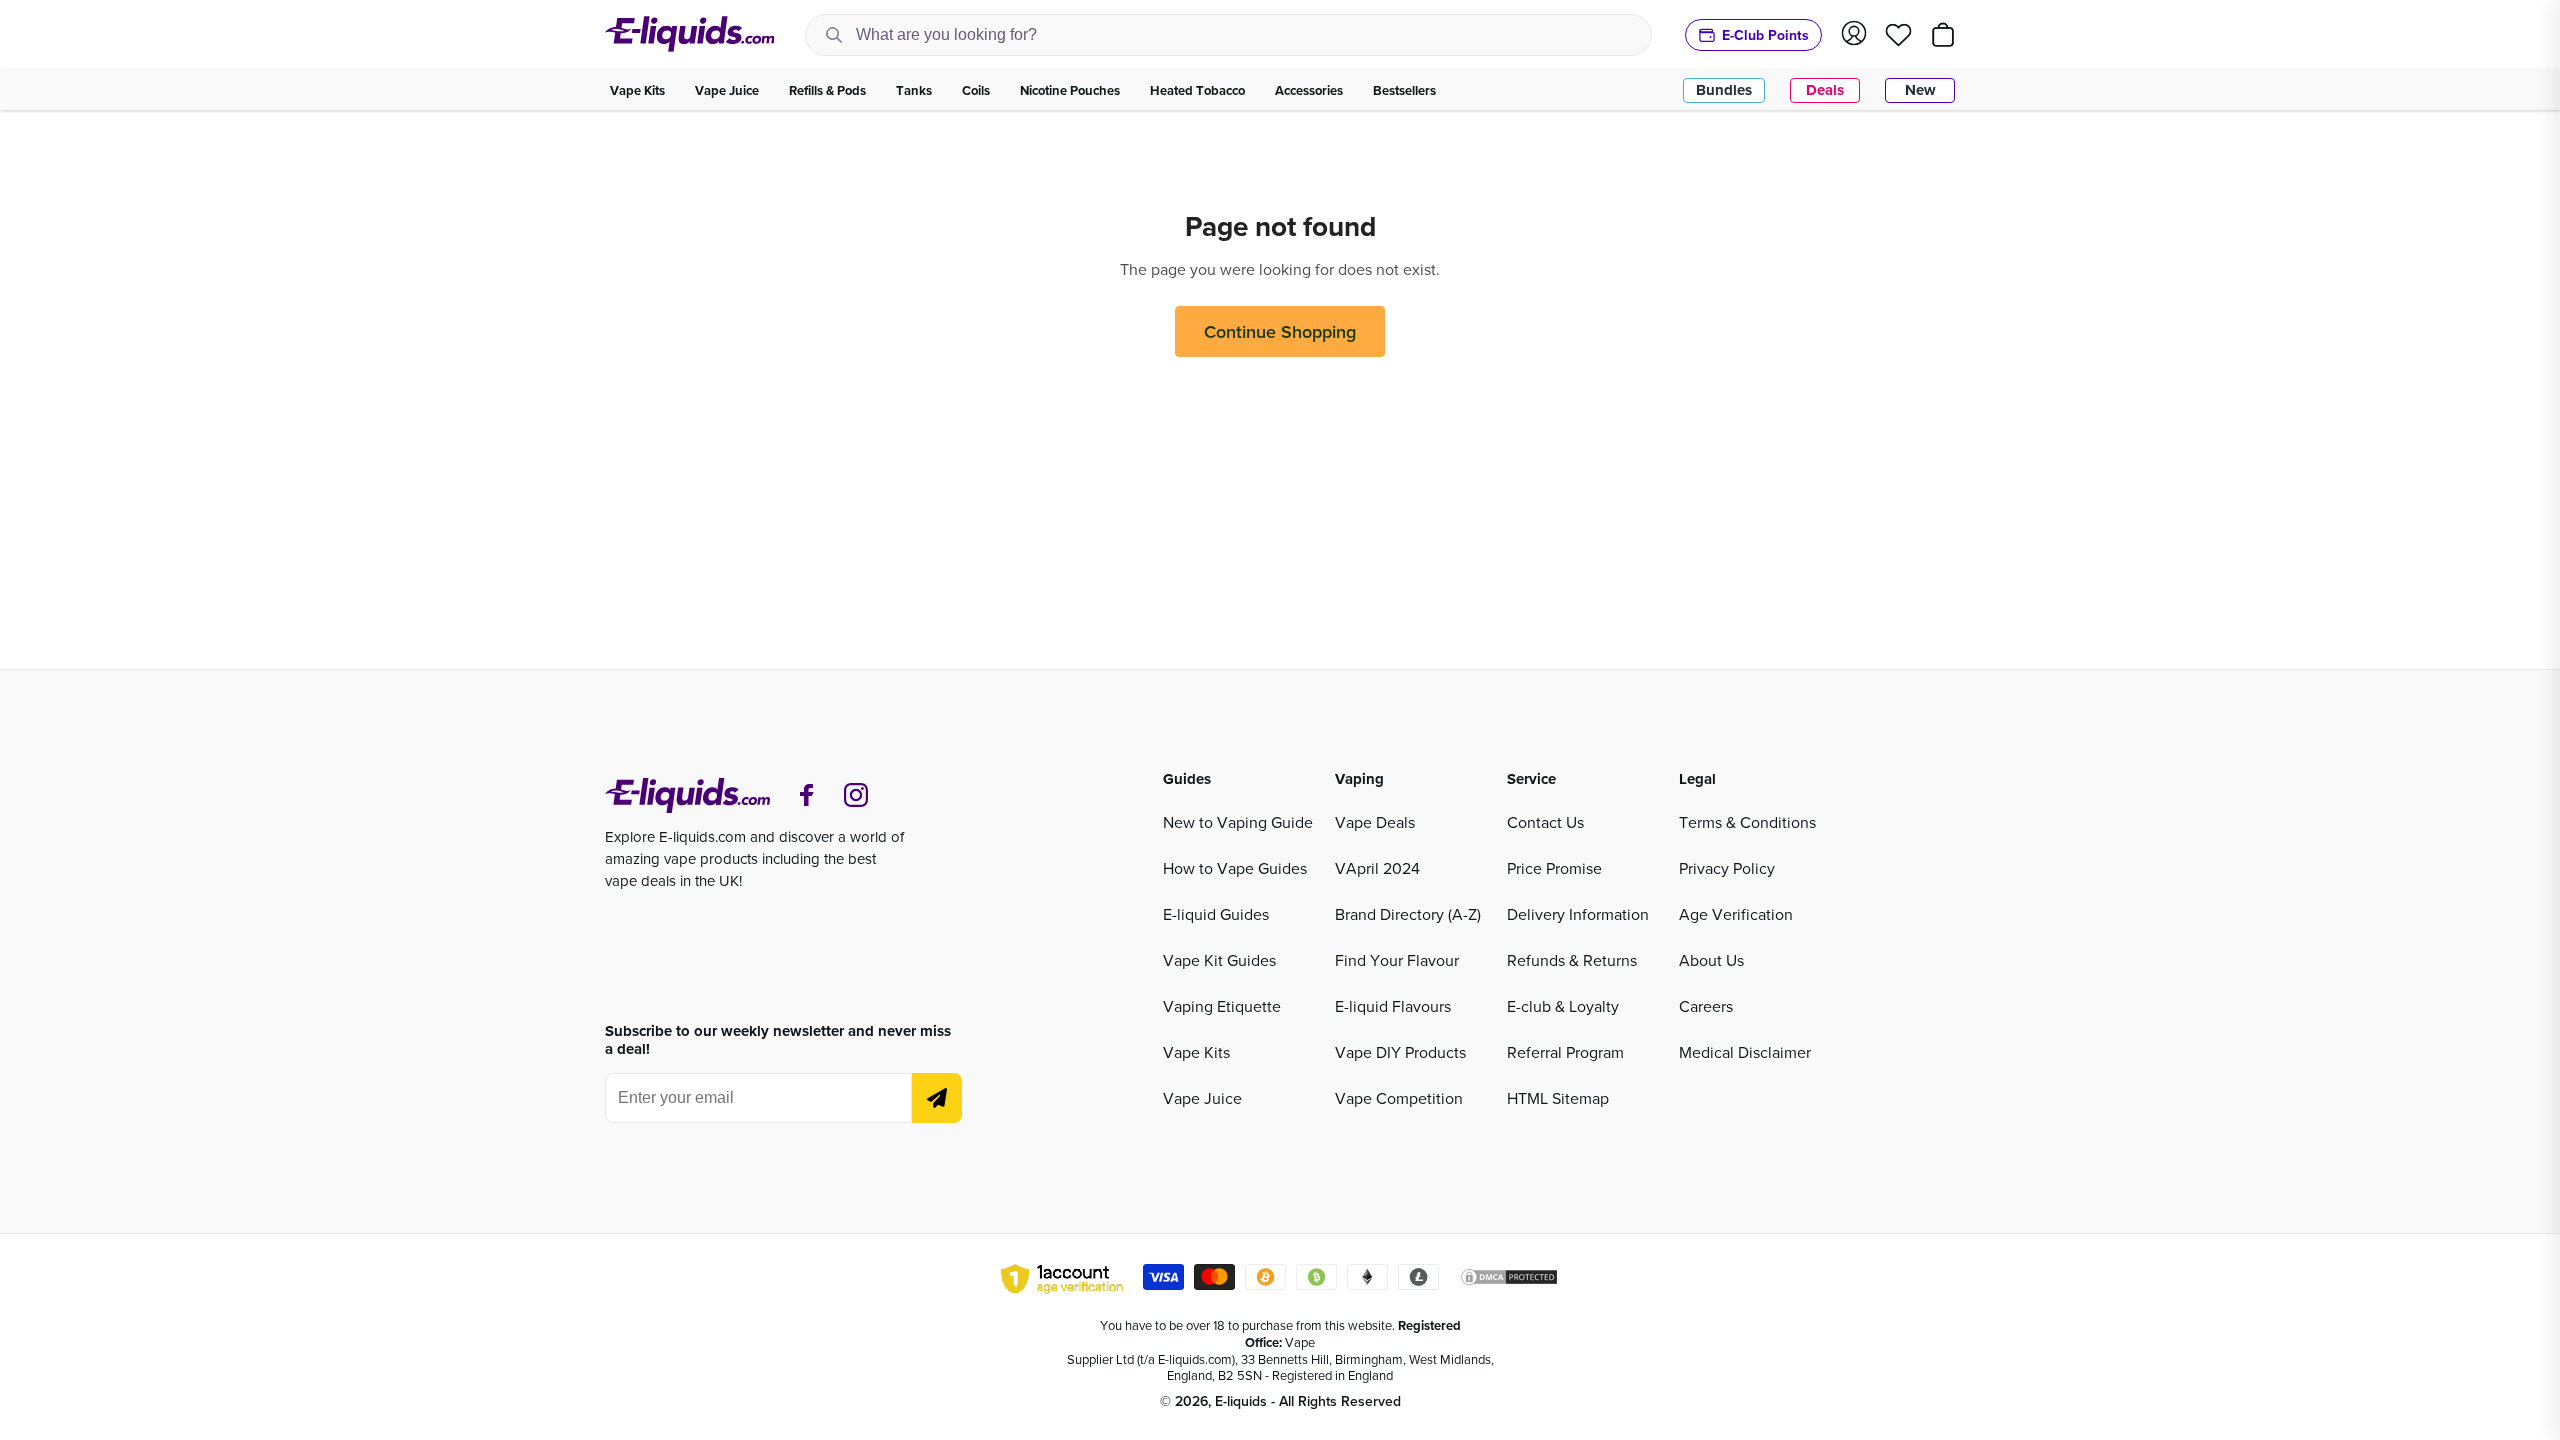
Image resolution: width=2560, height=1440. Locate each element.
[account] (1854, 34)
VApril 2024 (1377, 868)
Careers (1706, 1006)
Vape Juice (1202, 1098)
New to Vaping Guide (1238, 822)
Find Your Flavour (1397, 960)
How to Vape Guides (1235, 868)
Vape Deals (1375, 822)
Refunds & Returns (1572, 960)
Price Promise (1554, 868)
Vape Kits (1196, 1052)
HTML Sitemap (1558, 1098)
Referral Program (1565, 1052)
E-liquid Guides (1216, 914)
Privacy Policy (1727, 868)
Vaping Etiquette (1222, 1006)
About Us (1711, 960)
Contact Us (1545, 822)
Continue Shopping (1280, 331)
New (1920, 90)
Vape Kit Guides (1219, 960)
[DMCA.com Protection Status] (1509, 1280)
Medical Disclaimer (1745, 1052)
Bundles (1724, 90)
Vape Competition (1399, 1098)
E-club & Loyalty (1563, 1006)
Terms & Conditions (1747, 822)
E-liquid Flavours (1393, 1006)
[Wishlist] (1898, 35)
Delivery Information (1578, 914)
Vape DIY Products (1400, 1052)
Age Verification (1736, 914)
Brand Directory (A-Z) (1408, 914)
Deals (1825, 90)
